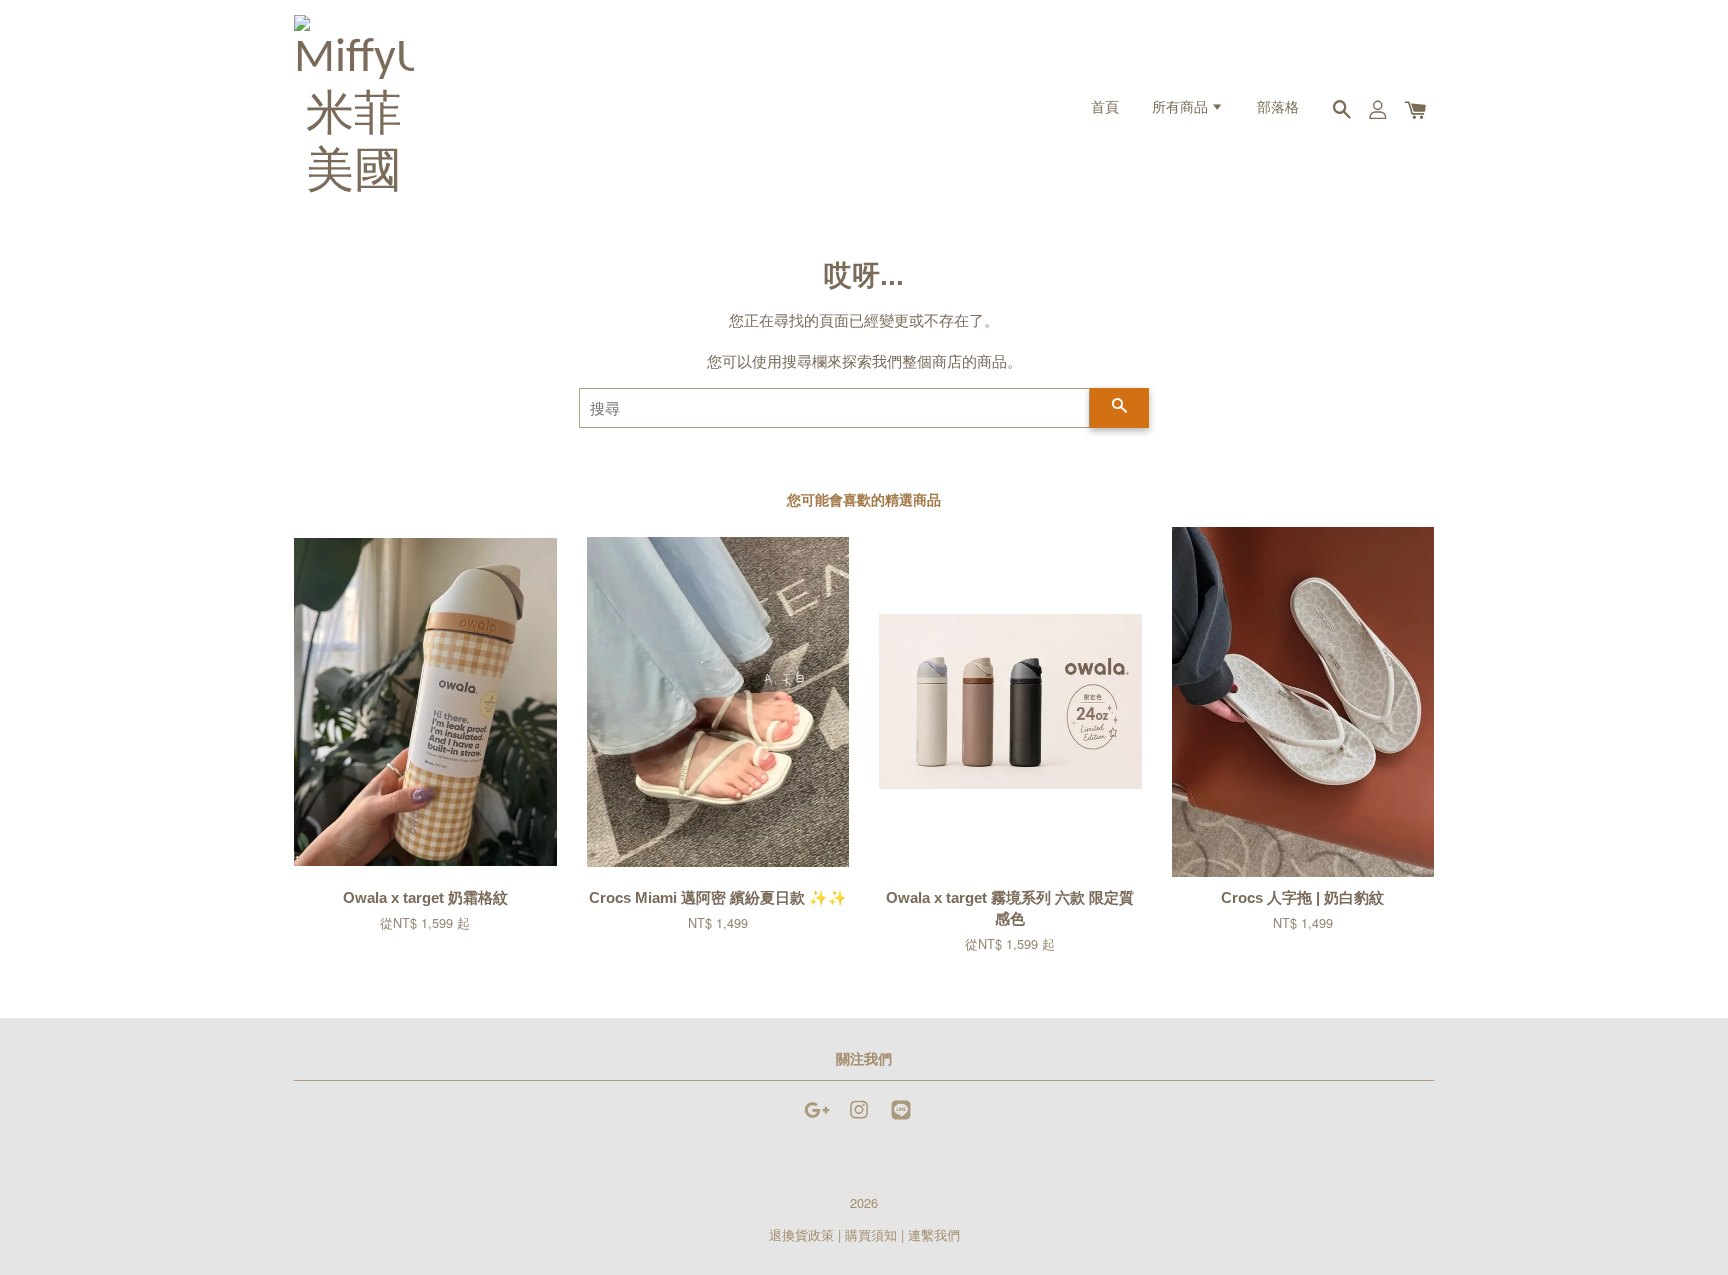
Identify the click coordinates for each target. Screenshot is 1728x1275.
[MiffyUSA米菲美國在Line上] (901, 1118)
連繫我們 (934, 1234)
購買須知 (871, 1234)
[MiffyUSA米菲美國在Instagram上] (859, 1118)
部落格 (1278, 108)
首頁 (1105, 108)
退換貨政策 (801, 1234)
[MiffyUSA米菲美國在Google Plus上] (817, 1118)
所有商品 (1181, 108)
